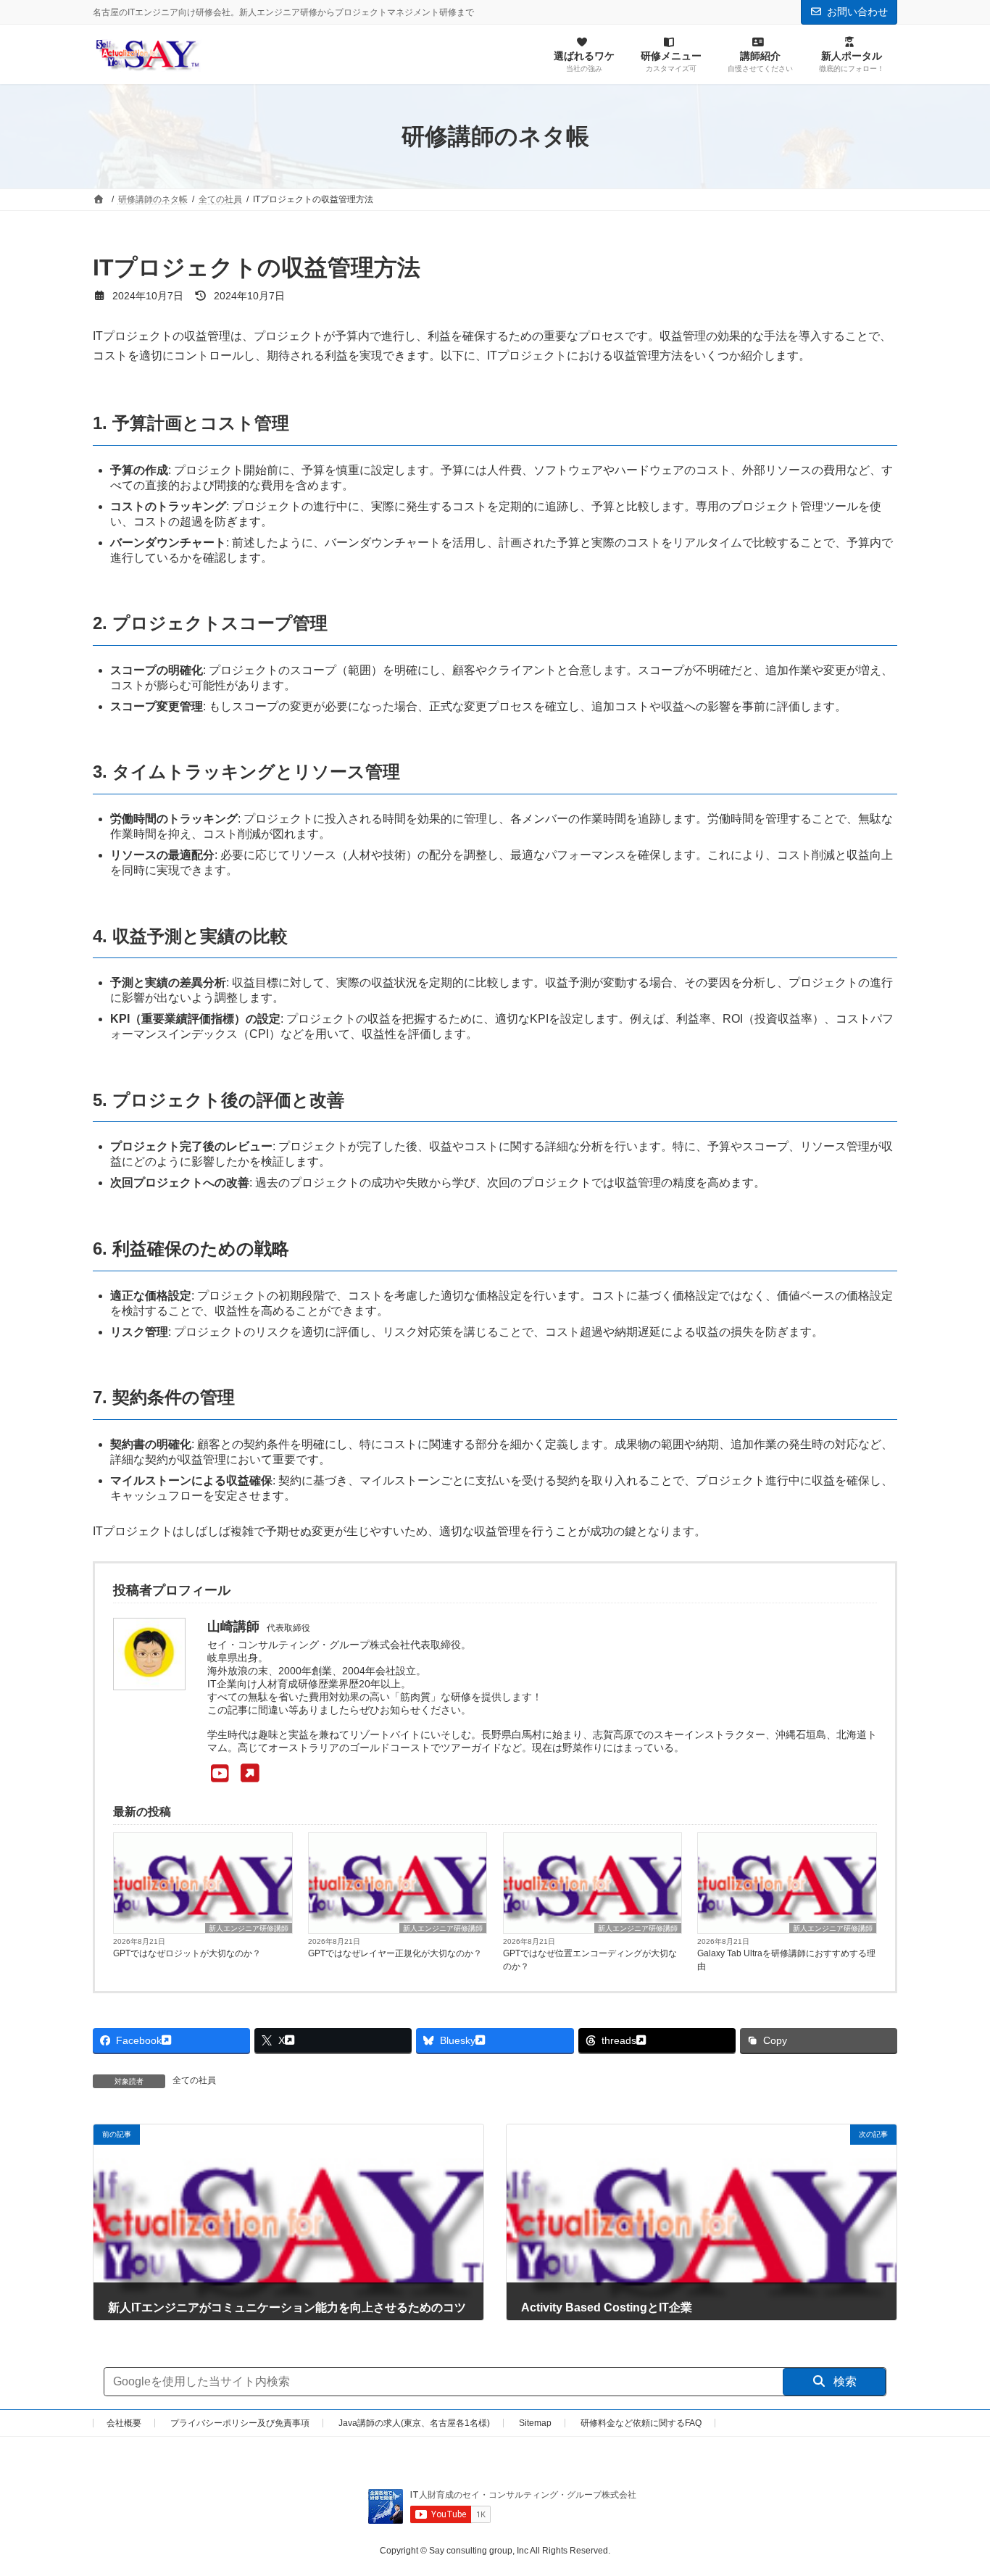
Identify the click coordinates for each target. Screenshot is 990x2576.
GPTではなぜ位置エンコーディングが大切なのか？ (590, 1960)
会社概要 (124, 2423)
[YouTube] (233, 1774)
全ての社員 (194, 2080)
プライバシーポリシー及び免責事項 (240, 2423)
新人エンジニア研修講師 (249, 1928)
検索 (844, 2381)
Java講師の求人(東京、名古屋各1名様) (414, 2423)
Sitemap (535, 2423)
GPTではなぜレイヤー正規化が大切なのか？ (395, 1953)
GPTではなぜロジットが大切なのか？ (187, 1953)
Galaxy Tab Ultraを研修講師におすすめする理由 (786, 1960)
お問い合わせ (857, 12)
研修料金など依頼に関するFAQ (641, 2423)
